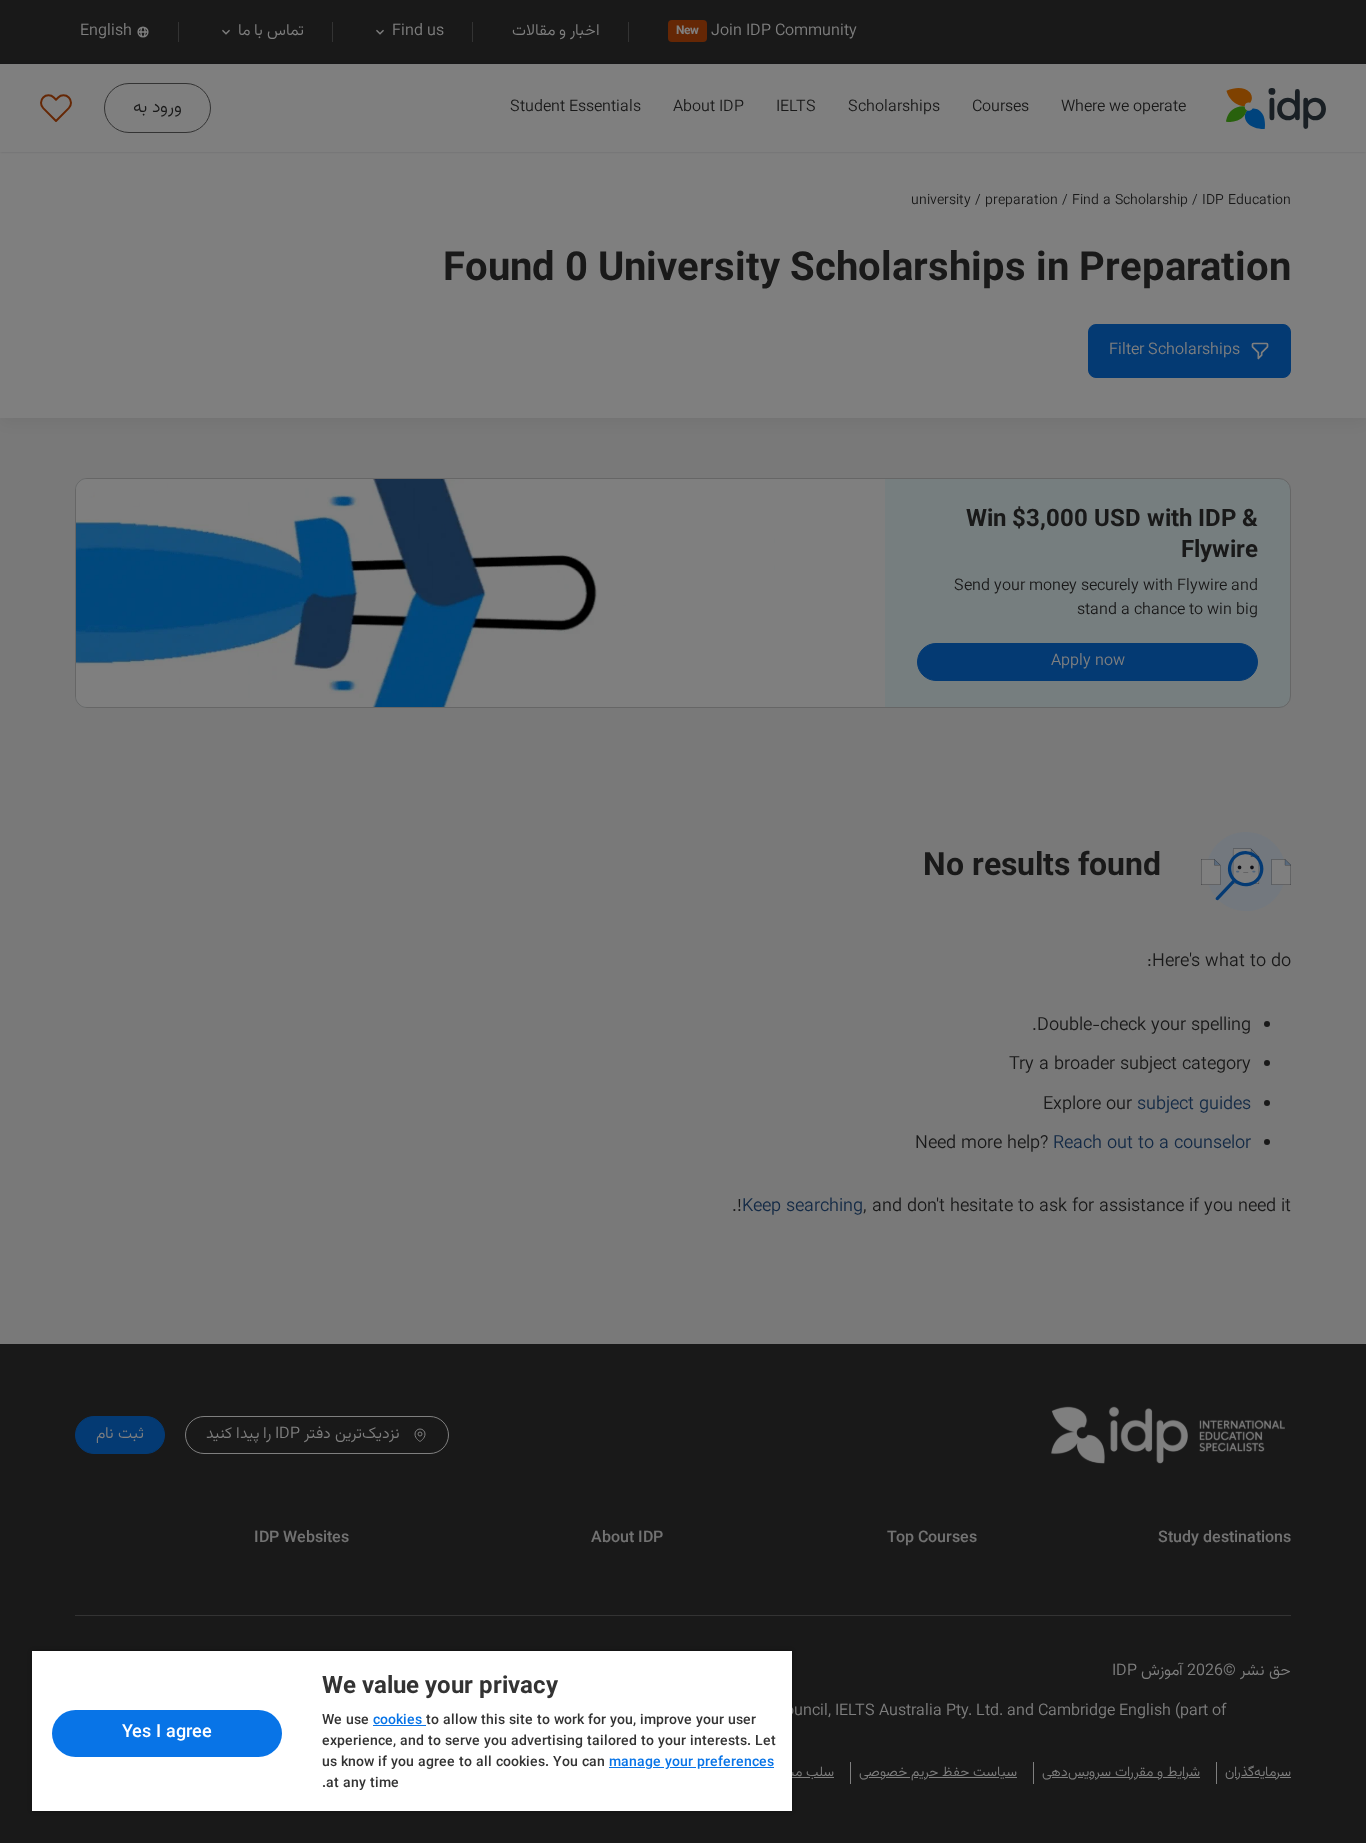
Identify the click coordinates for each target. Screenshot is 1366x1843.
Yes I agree (167, 1733)
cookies (399, 1721)
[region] (412, 1731)
